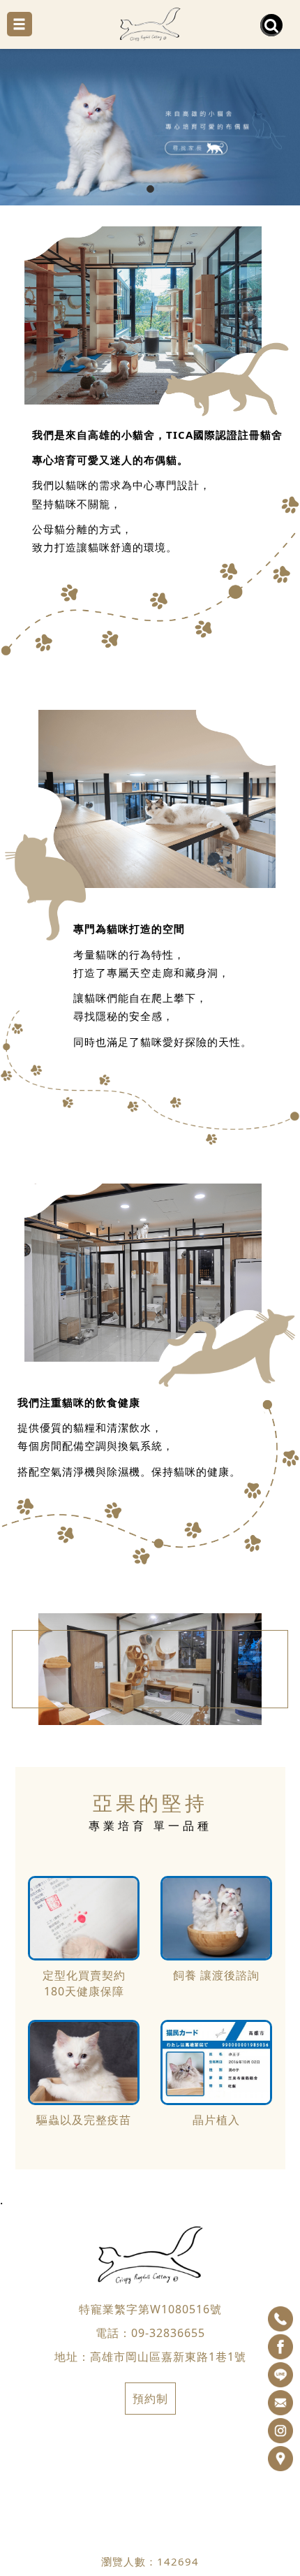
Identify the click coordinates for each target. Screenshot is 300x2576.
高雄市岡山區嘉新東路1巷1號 (168, 2357)
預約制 (150, 2399)
